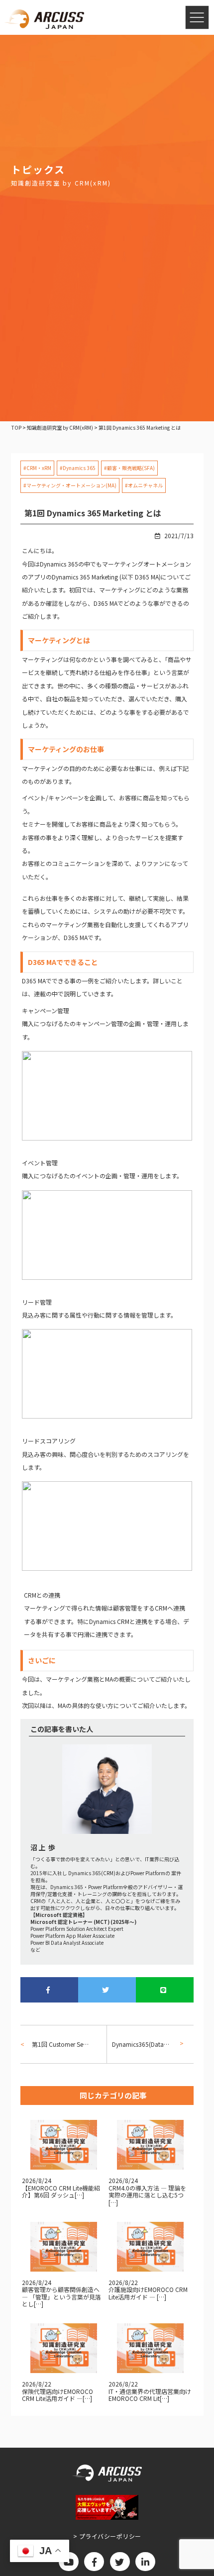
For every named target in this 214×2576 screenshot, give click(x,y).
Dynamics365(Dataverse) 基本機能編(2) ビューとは (144, 2044)
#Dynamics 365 (78, 468)
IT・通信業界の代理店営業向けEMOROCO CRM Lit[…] (150, 2395)
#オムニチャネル (144, 485)
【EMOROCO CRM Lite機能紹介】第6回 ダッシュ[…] (61, 2191)
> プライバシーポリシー (107, 2536)
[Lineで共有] (165, 1990)
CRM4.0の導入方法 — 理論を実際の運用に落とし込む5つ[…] (147, 2195)
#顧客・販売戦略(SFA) (129, 468)
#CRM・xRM (37, 468)
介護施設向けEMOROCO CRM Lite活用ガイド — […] (148, 2293)
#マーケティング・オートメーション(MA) (70, 485)
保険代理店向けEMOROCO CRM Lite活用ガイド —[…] (57, 2395)
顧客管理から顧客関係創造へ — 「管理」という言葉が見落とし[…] (61, 2296)
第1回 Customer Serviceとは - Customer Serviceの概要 (61, 2044)
